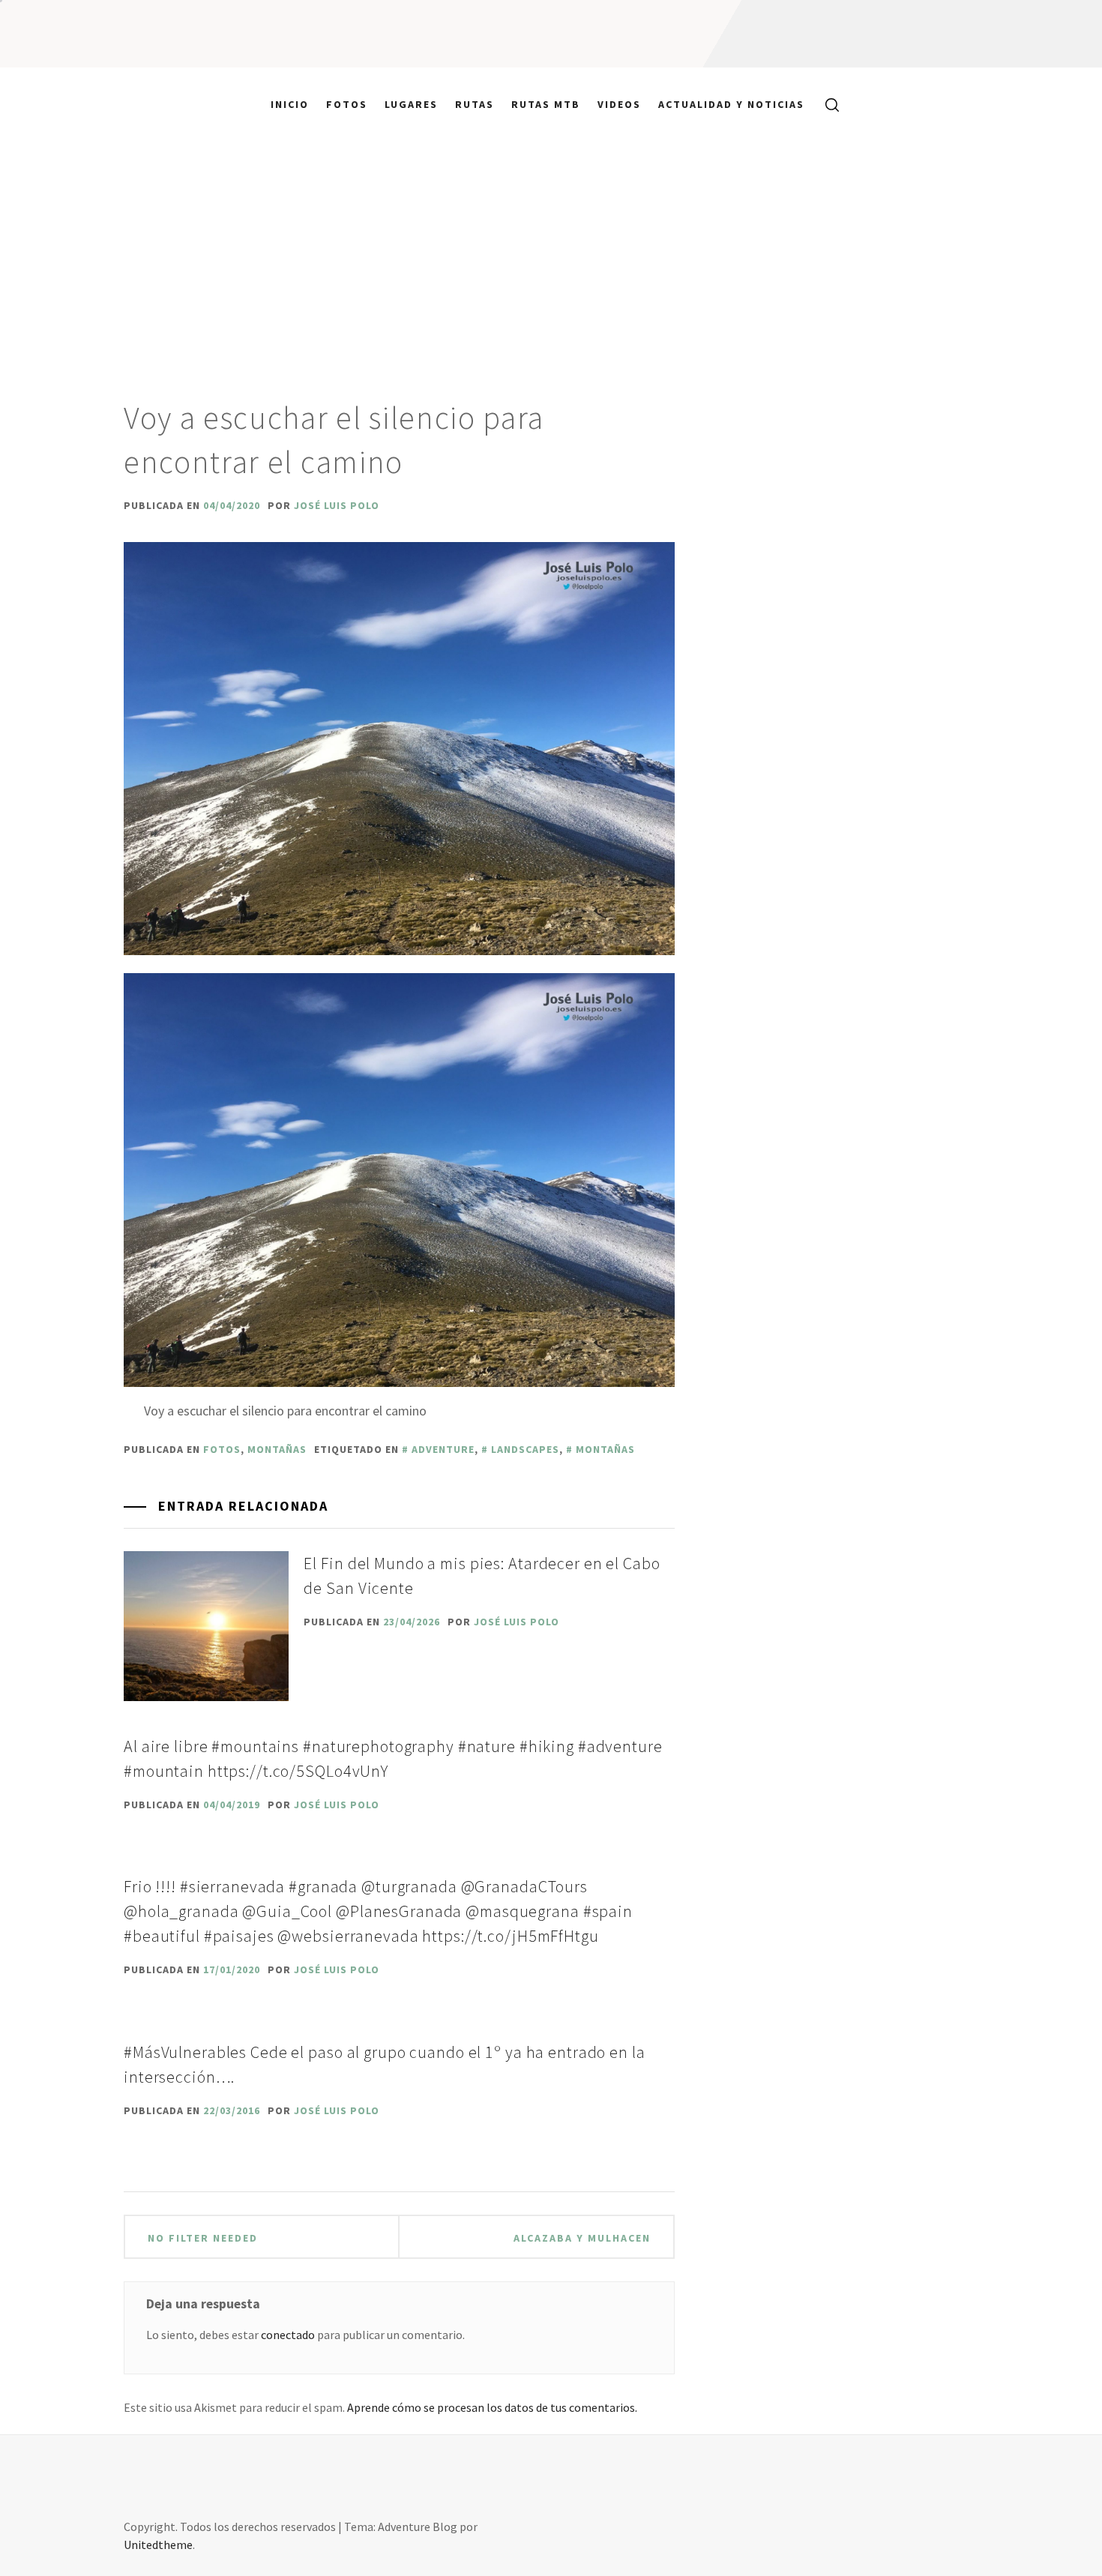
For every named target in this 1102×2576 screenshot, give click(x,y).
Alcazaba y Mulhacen (582, 2238)
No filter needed (203, 2238)
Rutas (475, 104)
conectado (288, 2335)
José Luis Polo (337, 505)
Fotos (347, 104)
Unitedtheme (158, 2545)
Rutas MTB (546, 104)
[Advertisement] (551, 253)
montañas (277, 1449)
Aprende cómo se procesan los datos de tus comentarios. (492, 2407)
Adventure (443, 1449)
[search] (826, 104)
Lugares (411, 104)
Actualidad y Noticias (731, 104)
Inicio (290, 104)
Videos (619, 104)
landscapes (525, 1449)
